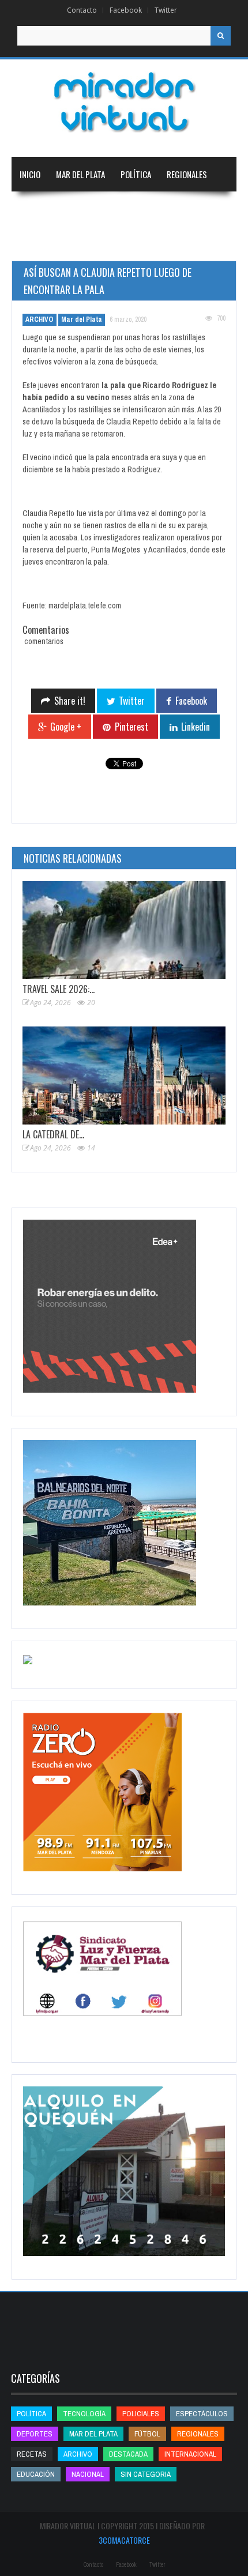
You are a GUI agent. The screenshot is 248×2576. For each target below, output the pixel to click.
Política (136, 174)
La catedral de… (53, 1134)
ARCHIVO (40, 319)
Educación (154, 209)
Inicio (30, 174)
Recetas (32, 2454)
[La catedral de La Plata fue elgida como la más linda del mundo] (124, 1075)
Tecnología (100, 243)
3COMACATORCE (124, 2540)
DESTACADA (128, 2454)
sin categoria (146, 2474)
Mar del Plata (80, 174)
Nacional (36, 209)
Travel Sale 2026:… (59, 989)
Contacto (82, 10)
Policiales (141, 2414)
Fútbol (147, 2434)
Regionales (187, 174)
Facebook (126, 10)
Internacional (93, 209)
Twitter (166, 10)
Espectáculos (202, 2414)
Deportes (37, 243)
